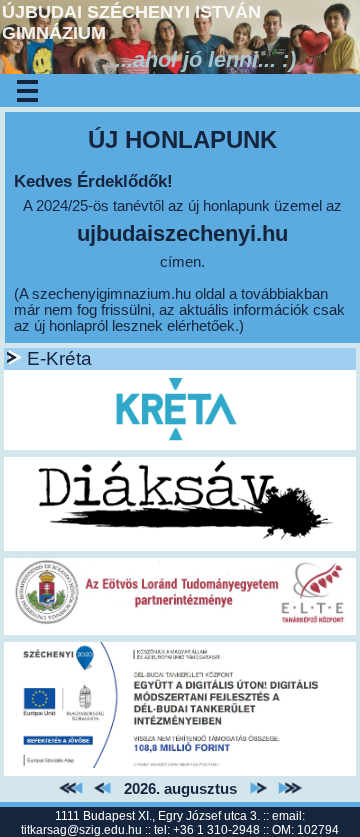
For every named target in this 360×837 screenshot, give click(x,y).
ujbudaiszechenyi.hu (182, 233)
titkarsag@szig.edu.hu (81, 830)
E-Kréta (59, 358)
